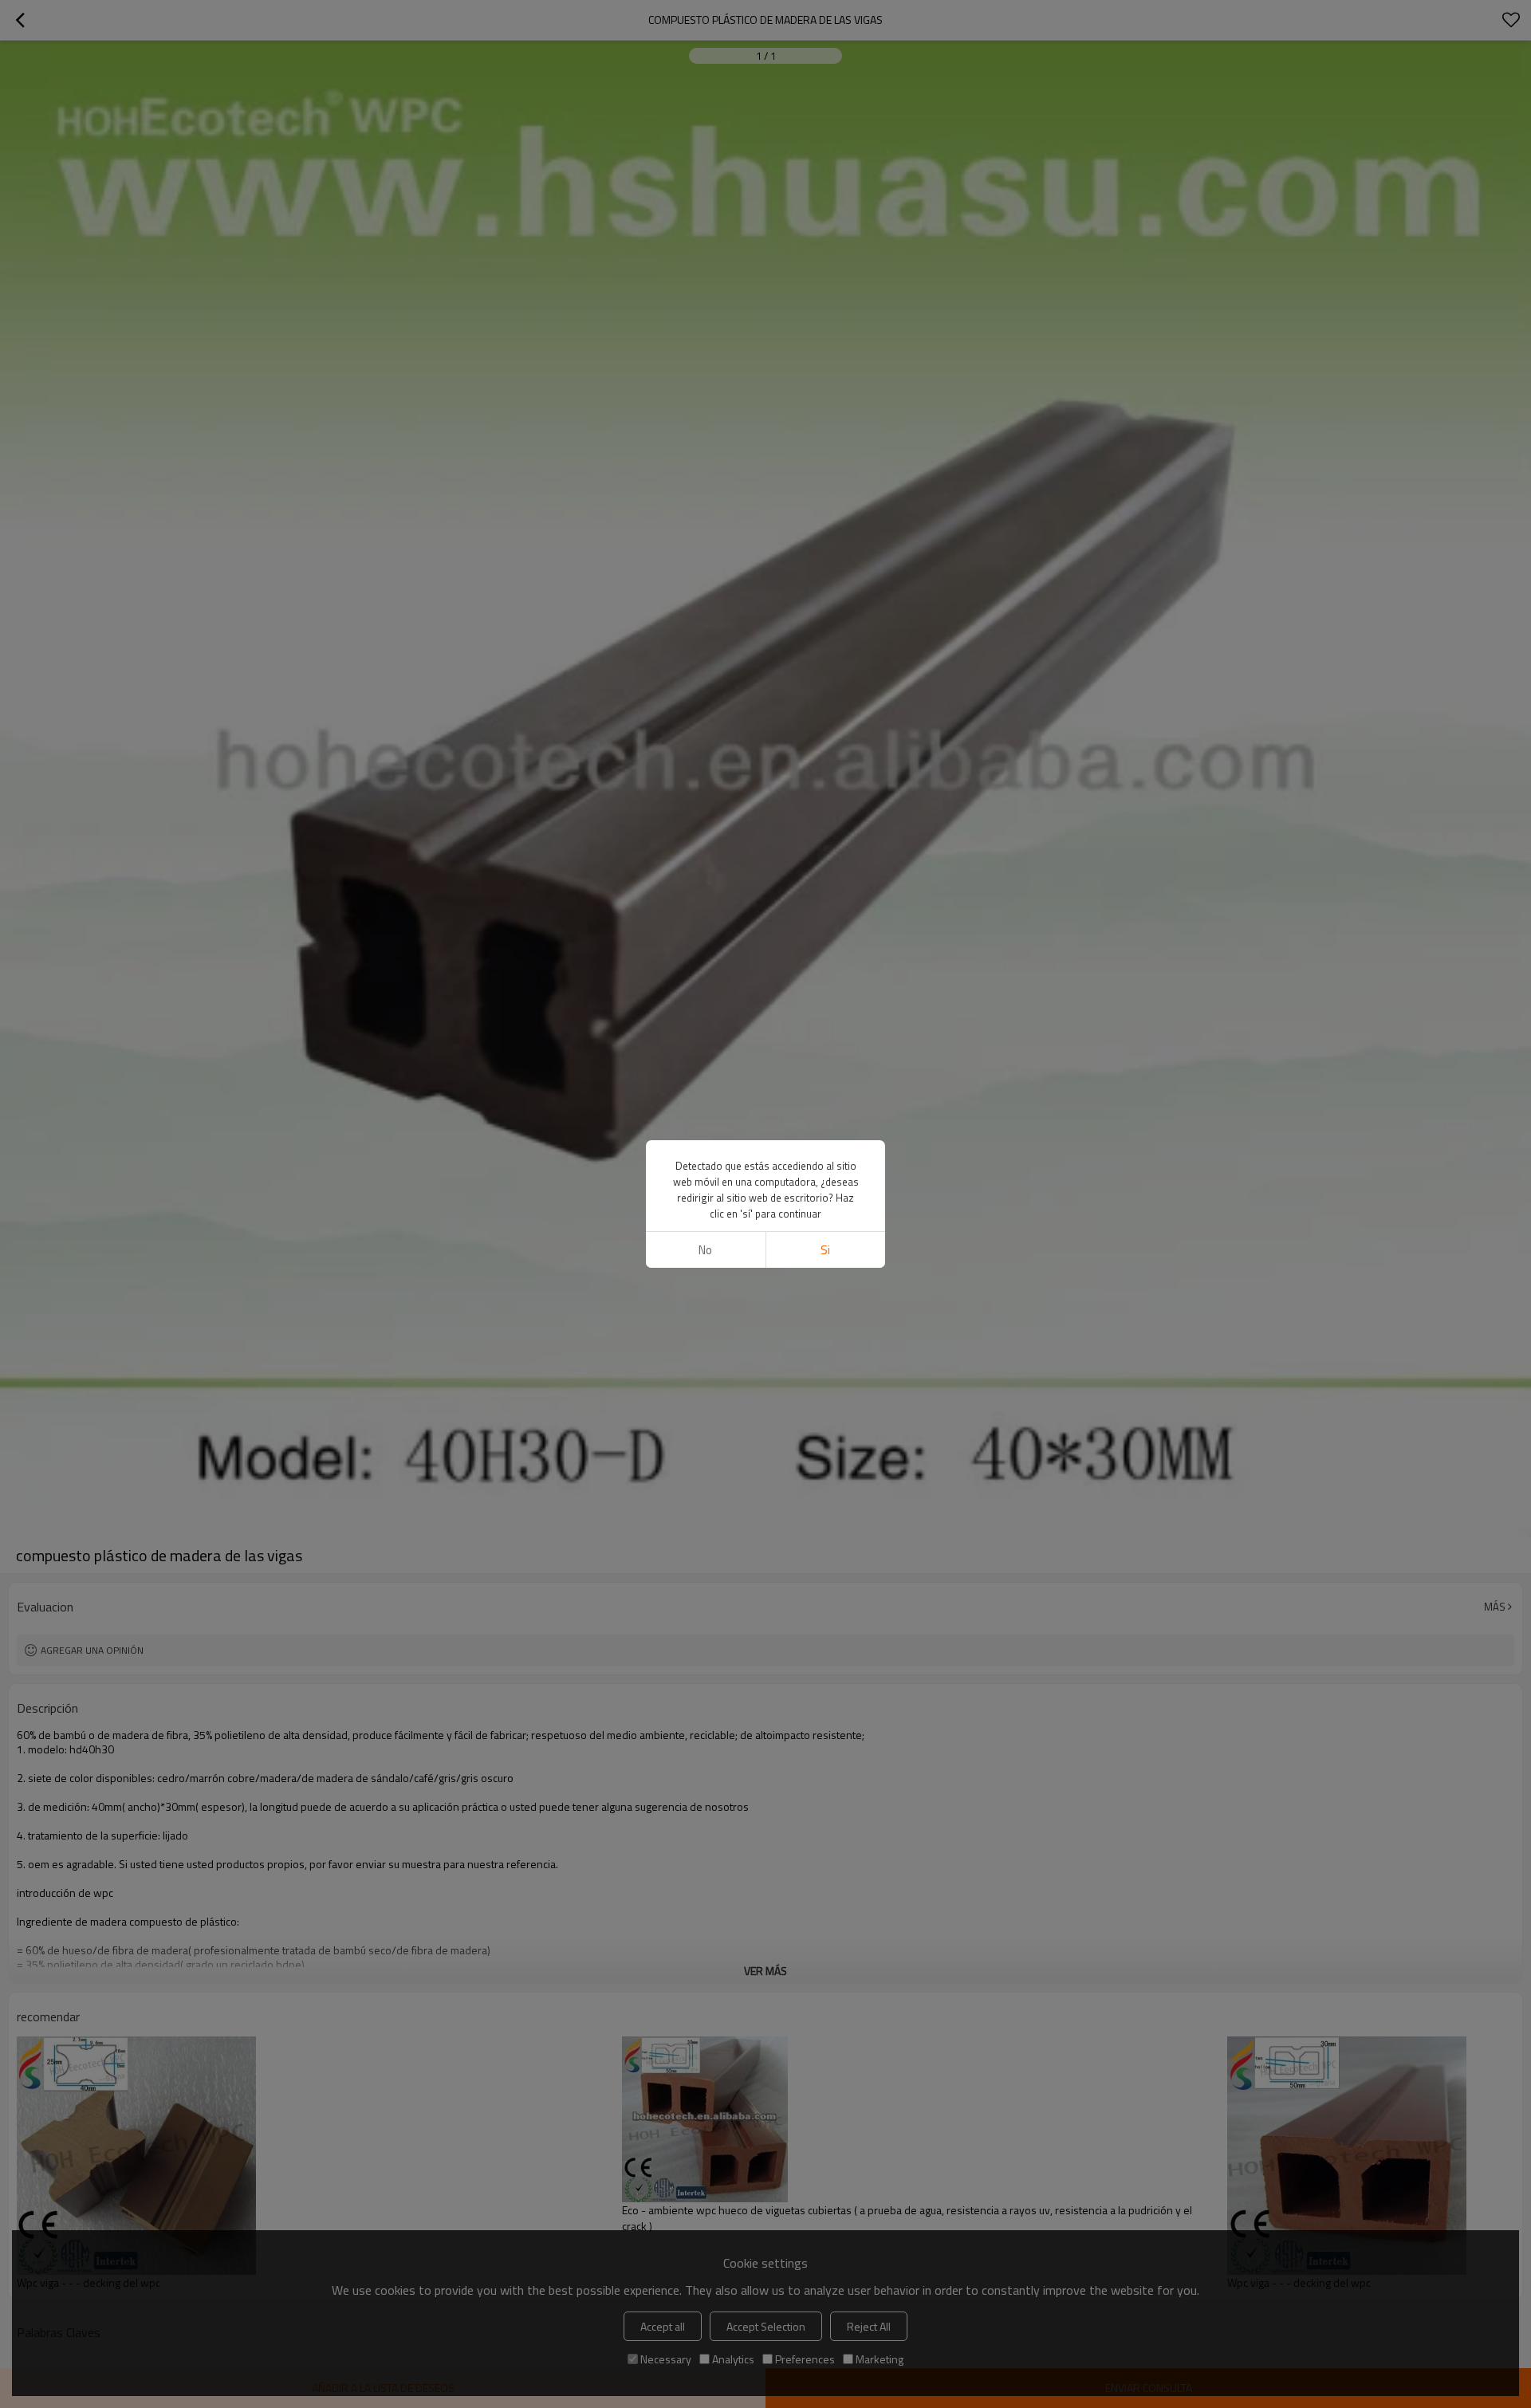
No (705, 1250)
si (825, 1250)
